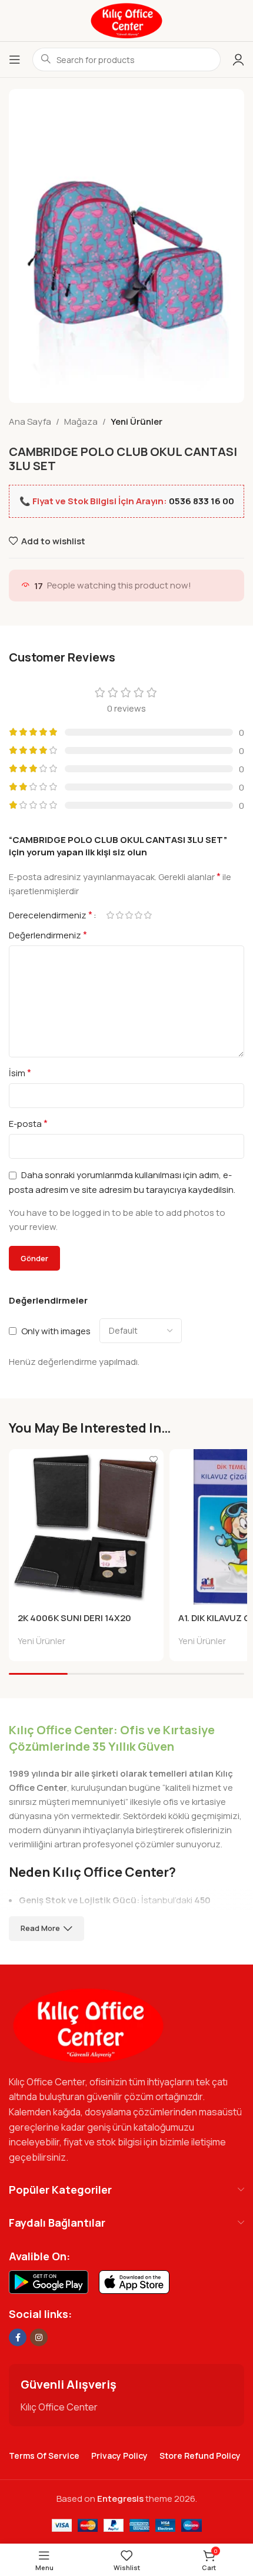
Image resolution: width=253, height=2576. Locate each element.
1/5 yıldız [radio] (110, 915)
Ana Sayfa (30, 421)
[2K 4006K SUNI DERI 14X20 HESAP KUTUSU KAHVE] (86, 1527)
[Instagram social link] (39, 2337)
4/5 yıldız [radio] (138, 915)
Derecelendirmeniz (51, 915)
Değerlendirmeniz (48, 935)
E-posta (28, 1123)
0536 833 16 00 (202, 501)
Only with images (56, 1331)
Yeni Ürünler (137, 421)
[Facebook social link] (18, 2337)
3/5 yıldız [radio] (129, 915)
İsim (20, 1073)
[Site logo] (126, 20)
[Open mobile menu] (15, 59)
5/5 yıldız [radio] (148, 915)
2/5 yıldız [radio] (119, 915)
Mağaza (81, 421)
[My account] (238, 59)
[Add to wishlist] (153, 1459)
